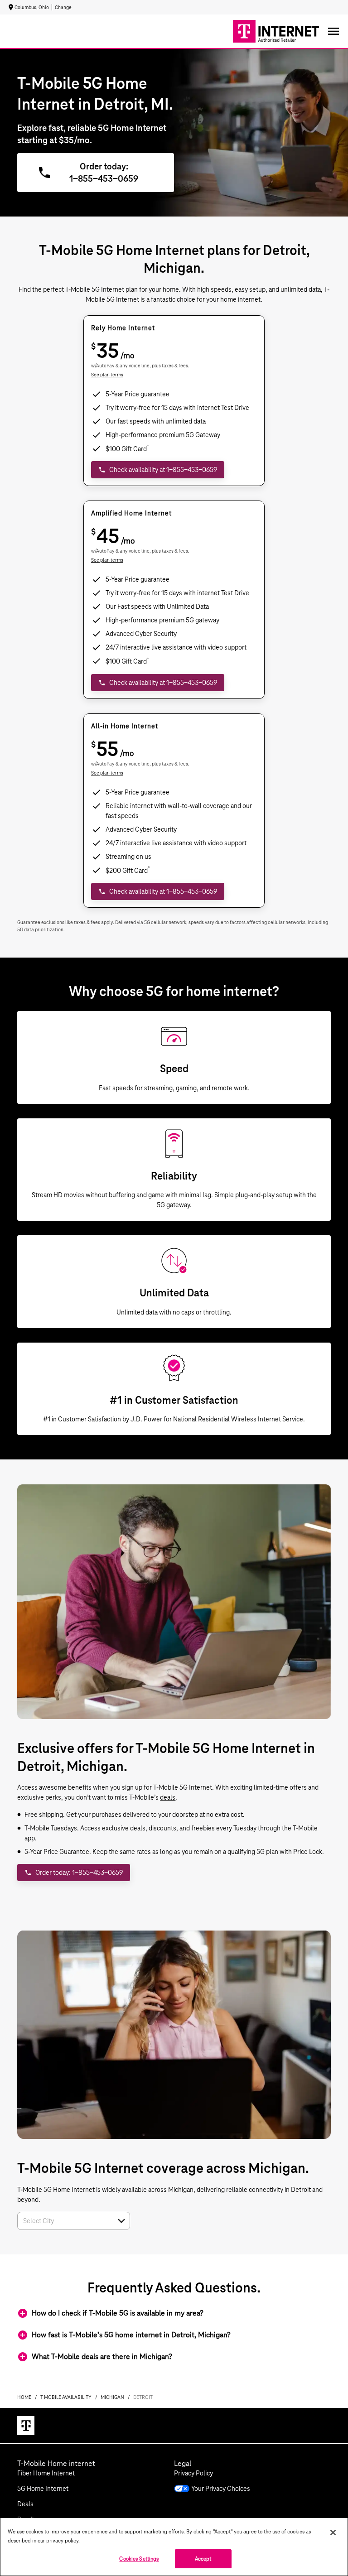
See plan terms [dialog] (107, 375)
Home (24, 2397)
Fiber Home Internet (46, 2473)
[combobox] (64, 2221)
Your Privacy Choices (221, 2489)
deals (168, 1797)
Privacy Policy (193, 2473)
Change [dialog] (63, 7)
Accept (203, 2559)
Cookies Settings (139, 2559)
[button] (121, 2221)
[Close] (333, 2533)
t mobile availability (66, 2397)
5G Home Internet (43, 2489)
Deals (25, 2504)
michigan (112, 2397)
